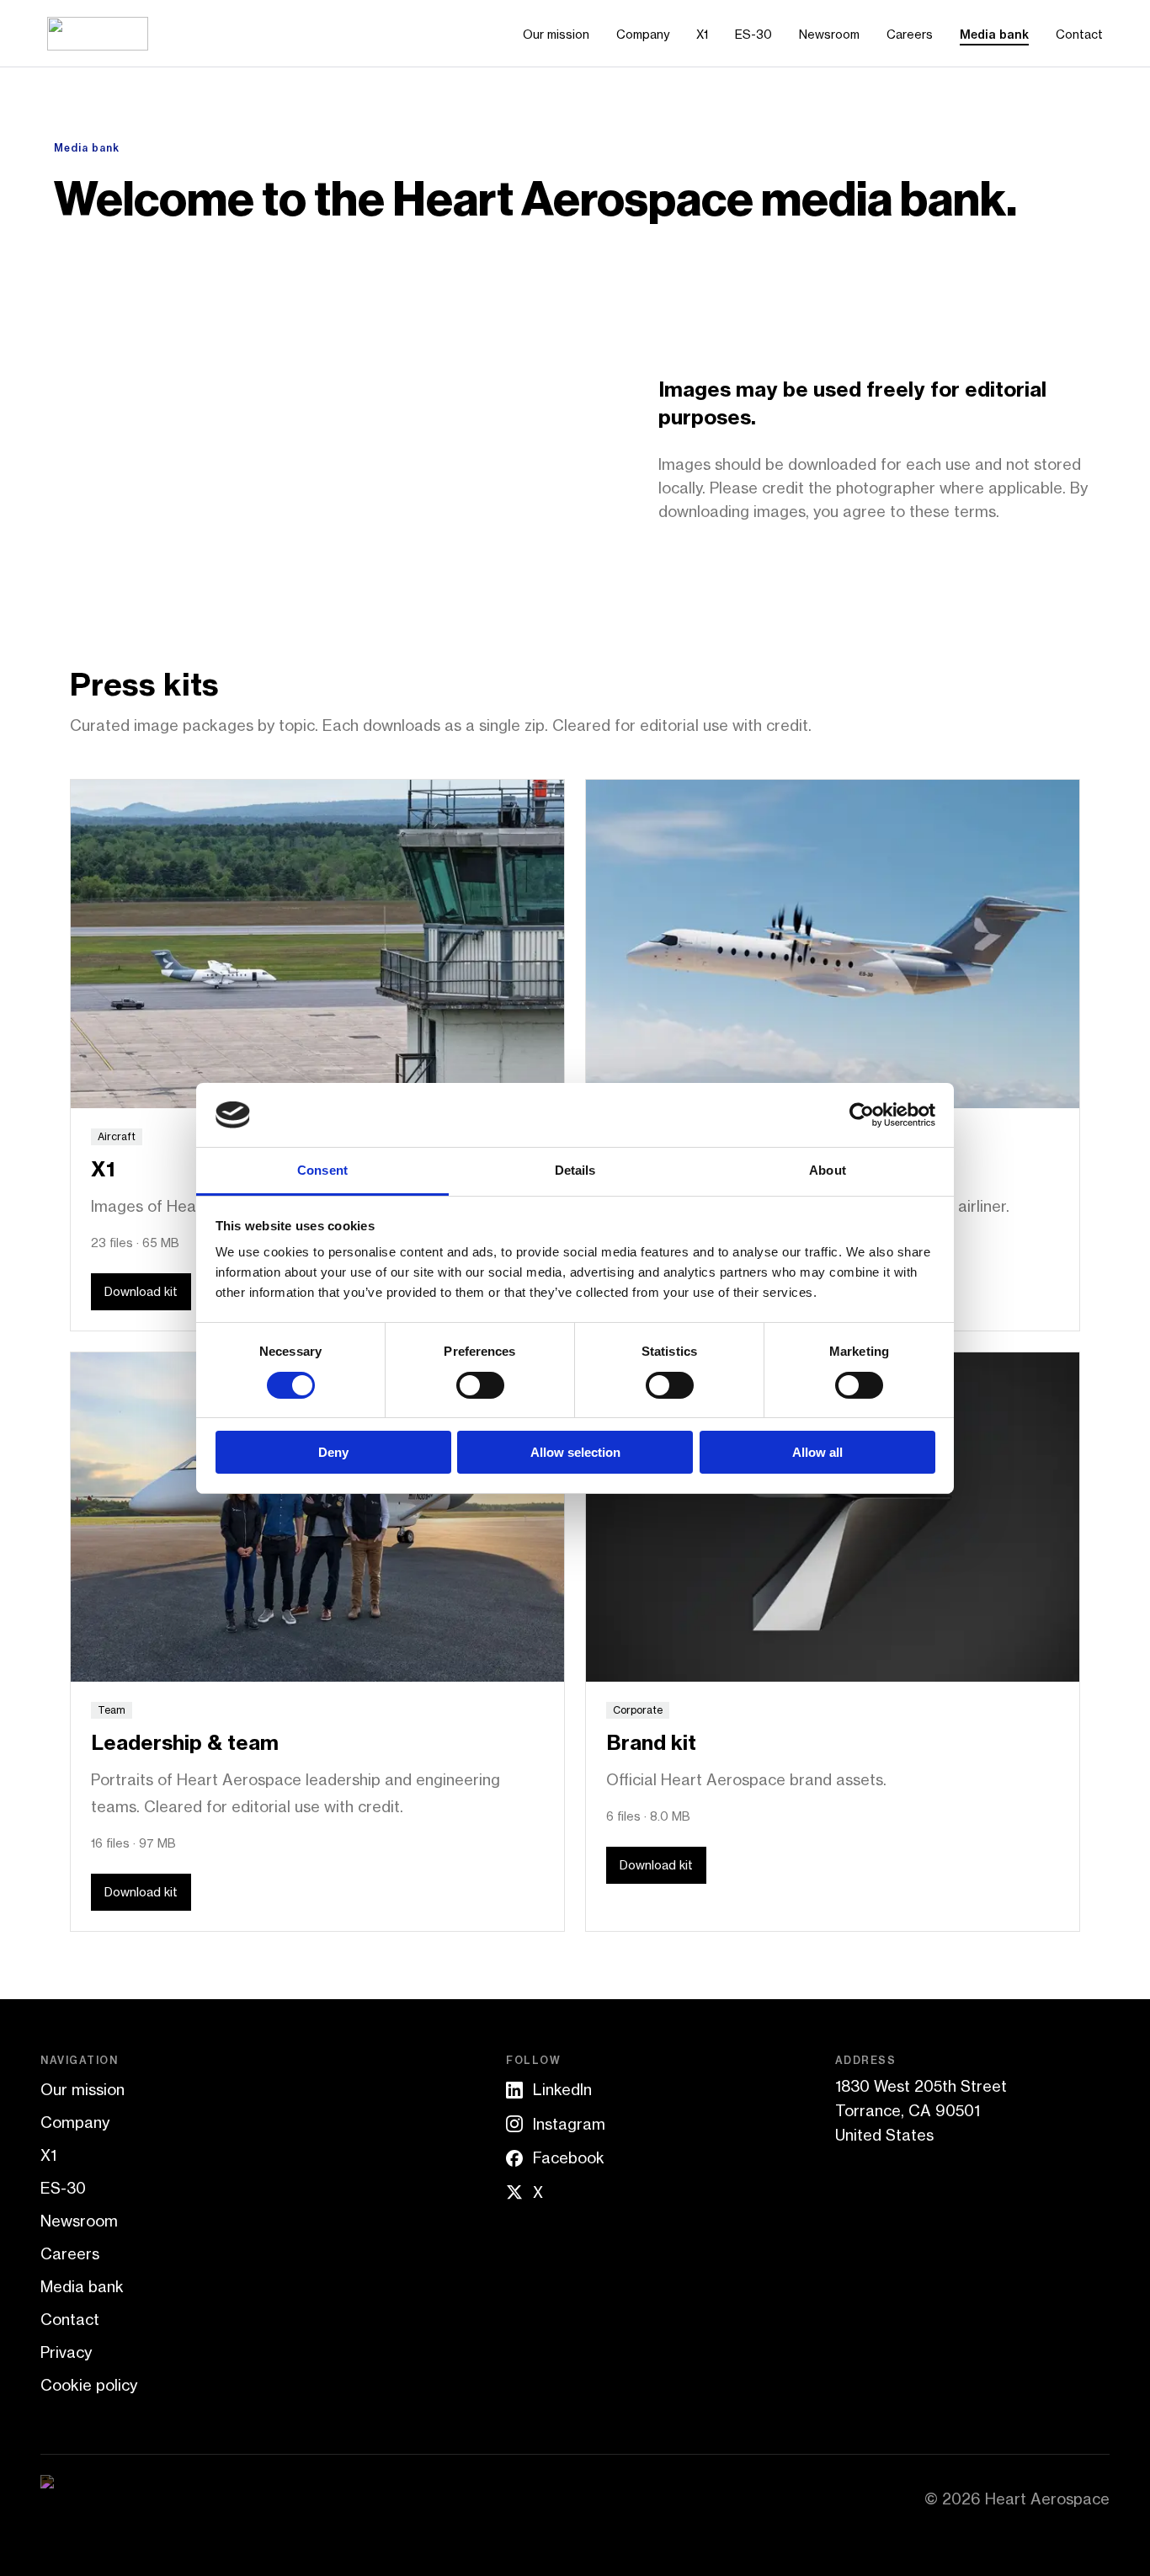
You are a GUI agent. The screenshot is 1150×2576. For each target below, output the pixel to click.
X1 (702, 34)
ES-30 (753, 34)
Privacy (66, 2352)
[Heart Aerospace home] (98, 34)
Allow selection (575, 1452)
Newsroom (829, 34)
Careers (910, 34)
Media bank (994, 35)
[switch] (480, 1385)
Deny (333, 1452)
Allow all (817, 1452)
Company (643, 34)
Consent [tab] (322, 1170)
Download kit (141, 1291)
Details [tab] (575, 1170)
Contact (1079, 34)
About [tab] (828, 1170)
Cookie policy (89, 2385)
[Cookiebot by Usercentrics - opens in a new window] (862, 1115)
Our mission (556, 34)
